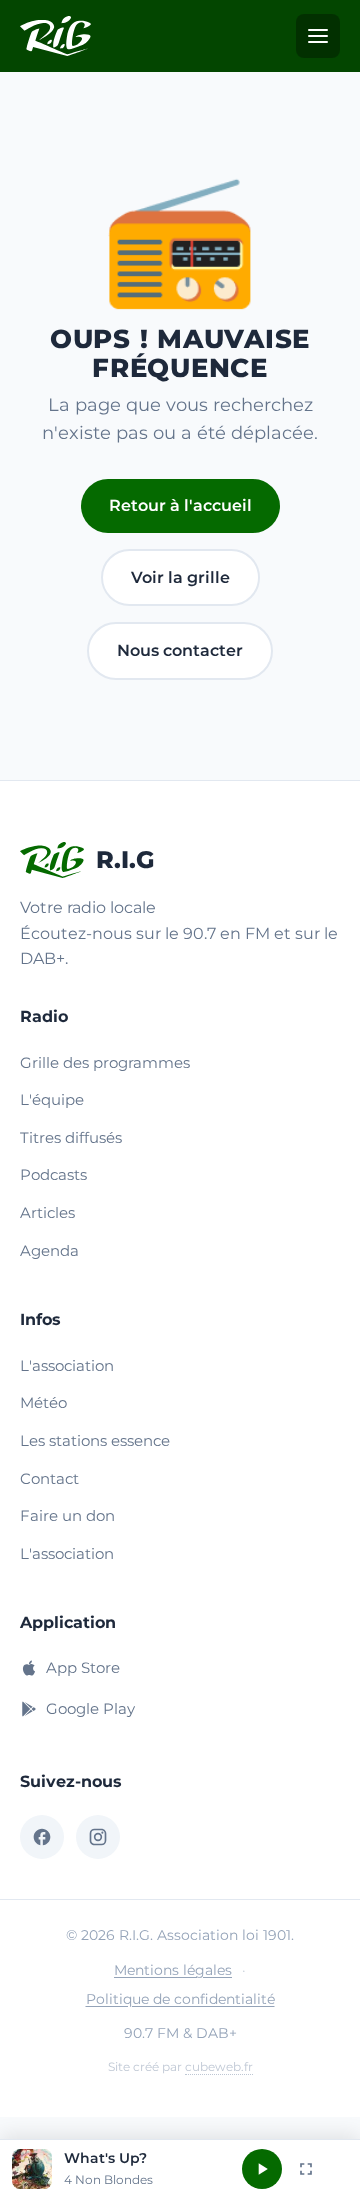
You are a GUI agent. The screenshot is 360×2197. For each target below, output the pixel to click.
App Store (83, 1667)
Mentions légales (173, 1970)
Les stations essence (95, 1440)
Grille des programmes (105, 1062)
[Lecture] (262, 2169)
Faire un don (67, 1515)
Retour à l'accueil (180, 505)
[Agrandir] (306, 2169)
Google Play (90, 1708)
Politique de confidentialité (180, 1999)
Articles (47, 1212)
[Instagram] (98, 1837)
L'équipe (52, 1099)
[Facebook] (42, 1837)
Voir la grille (180, 577)
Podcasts (53, 1174)
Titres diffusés (71, 1137)
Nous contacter (180, 650)
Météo (43, 1402)
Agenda (49, 1250)
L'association (67, 1365)
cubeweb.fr (219, 2066)
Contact (49, 1478)
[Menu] (318, 36)
